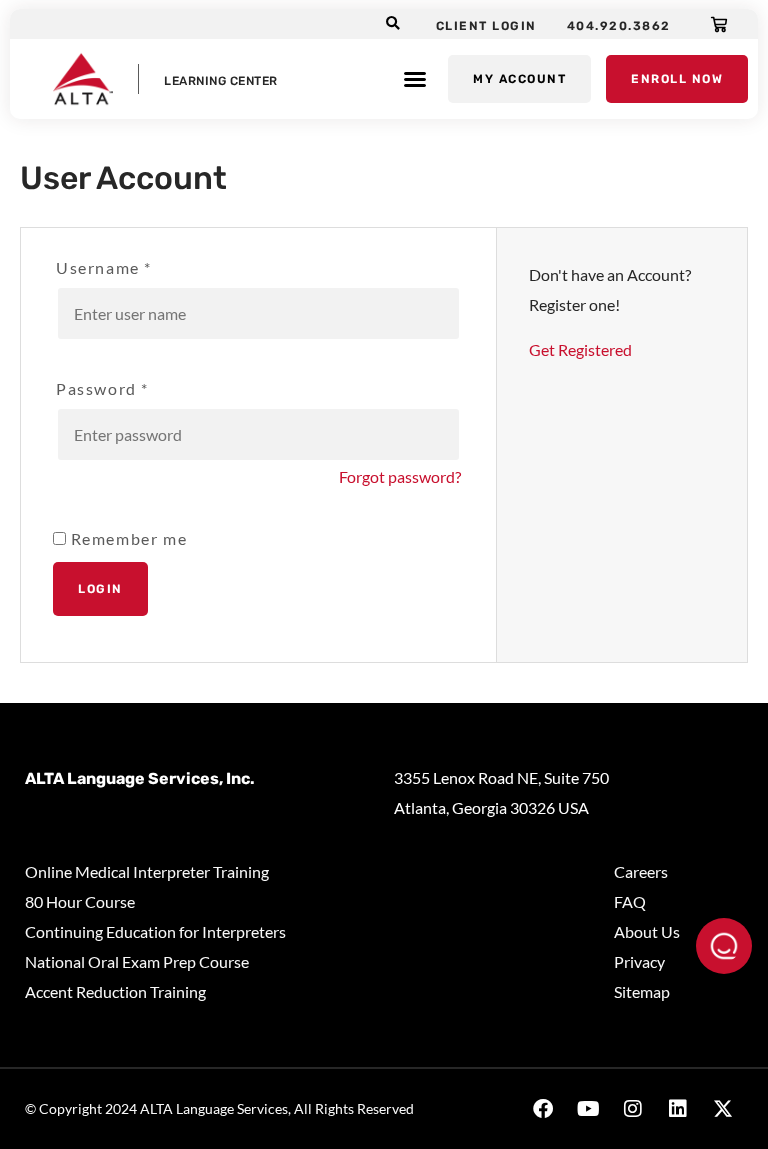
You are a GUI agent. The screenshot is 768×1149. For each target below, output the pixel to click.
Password (102, 389)
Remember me (126, 539)
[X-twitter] (723, 1109)
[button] (393, 24)
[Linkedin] (678, 1109)
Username (104, 268)
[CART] (720, 24)
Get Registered (580, 349)
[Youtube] (588, 1109)
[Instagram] (633, 1109)
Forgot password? (400, 476)
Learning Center (221, 81)
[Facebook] (543, 1109)
